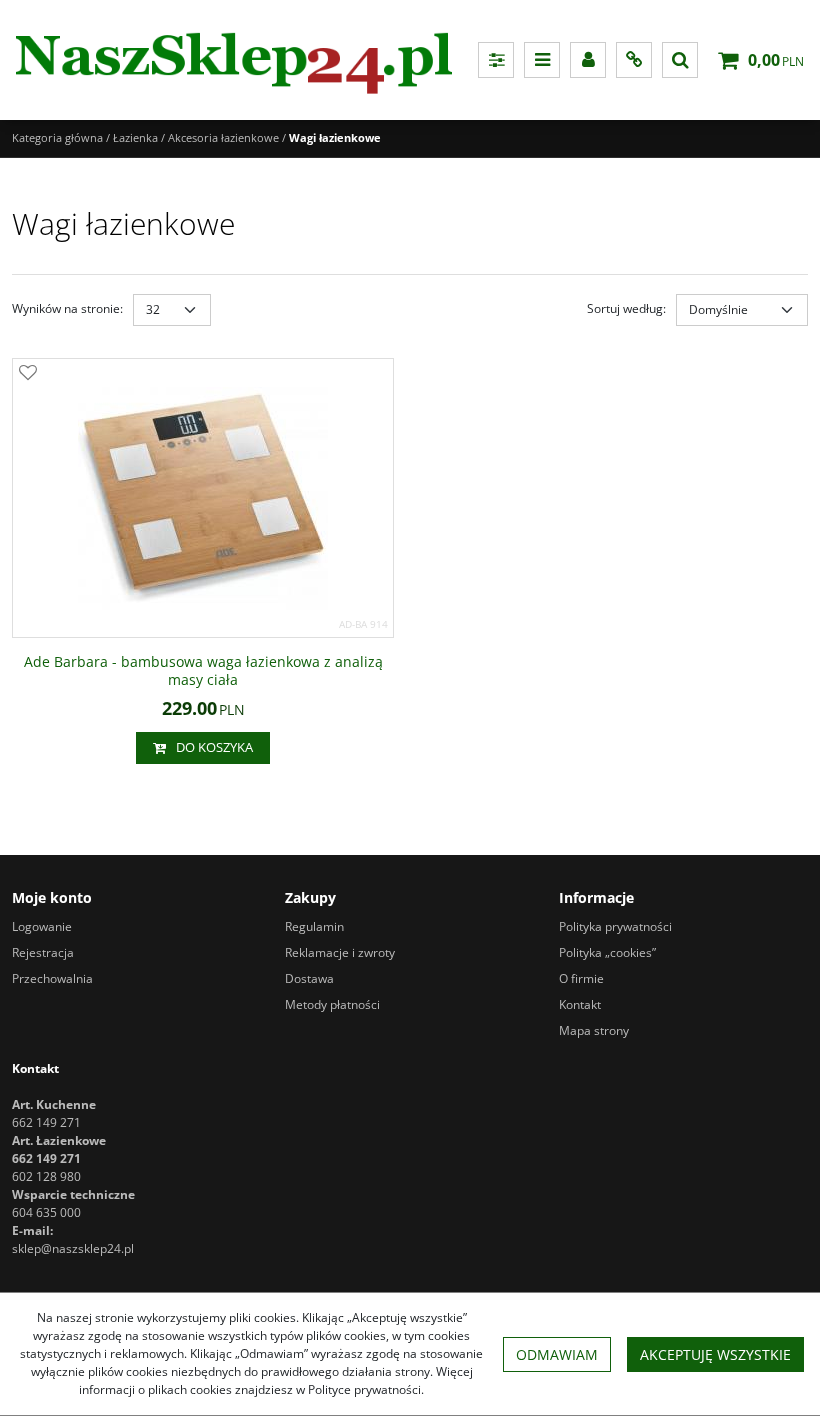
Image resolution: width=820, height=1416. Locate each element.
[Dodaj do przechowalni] (28, 374)
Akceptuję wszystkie (715, 1354)
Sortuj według (626, 308)
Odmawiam (557, 1354)
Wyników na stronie (67, 308)
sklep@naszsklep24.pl (73, 1248)
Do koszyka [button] (214, 747)
